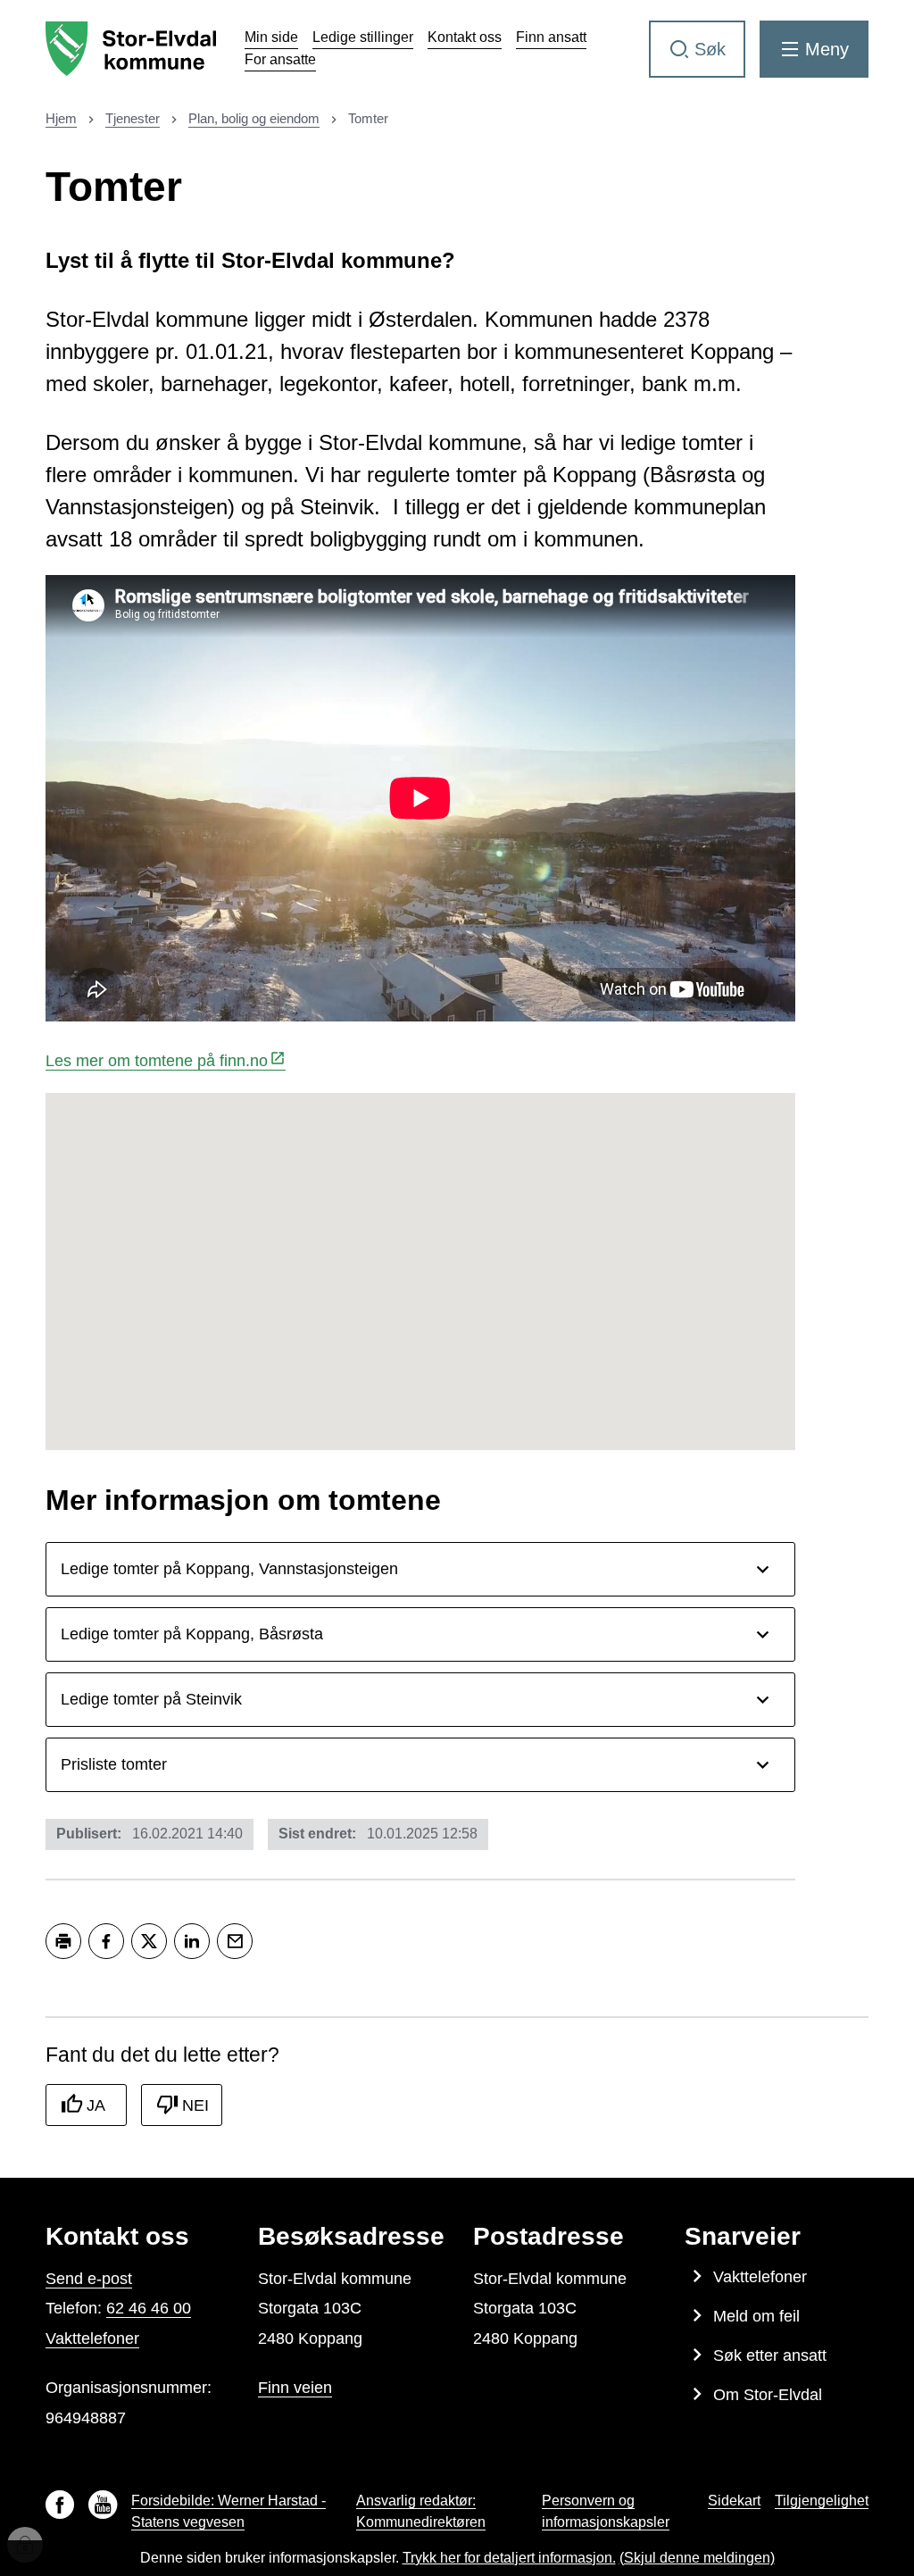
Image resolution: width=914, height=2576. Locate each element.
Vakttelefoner (92, 2338)
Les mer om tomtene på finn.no (157, 1061)
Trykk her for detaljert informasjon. (509, 2558)
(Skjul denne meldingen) (697, 2558)
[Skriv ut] (63, 1941)
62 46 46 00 (149, 2308)
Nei (195, 2105)
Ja (96, 2105)
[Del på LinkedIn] (192, 1941)
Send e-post (89, 2279)
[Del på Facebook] (106, 1941)
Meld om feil (756, 2316)
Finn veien (295, 2388)
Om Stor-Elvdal (768, 2395)
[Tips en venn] (235, 1941)
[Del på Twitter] (149, 1941)
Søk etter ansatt (770, 2355)
